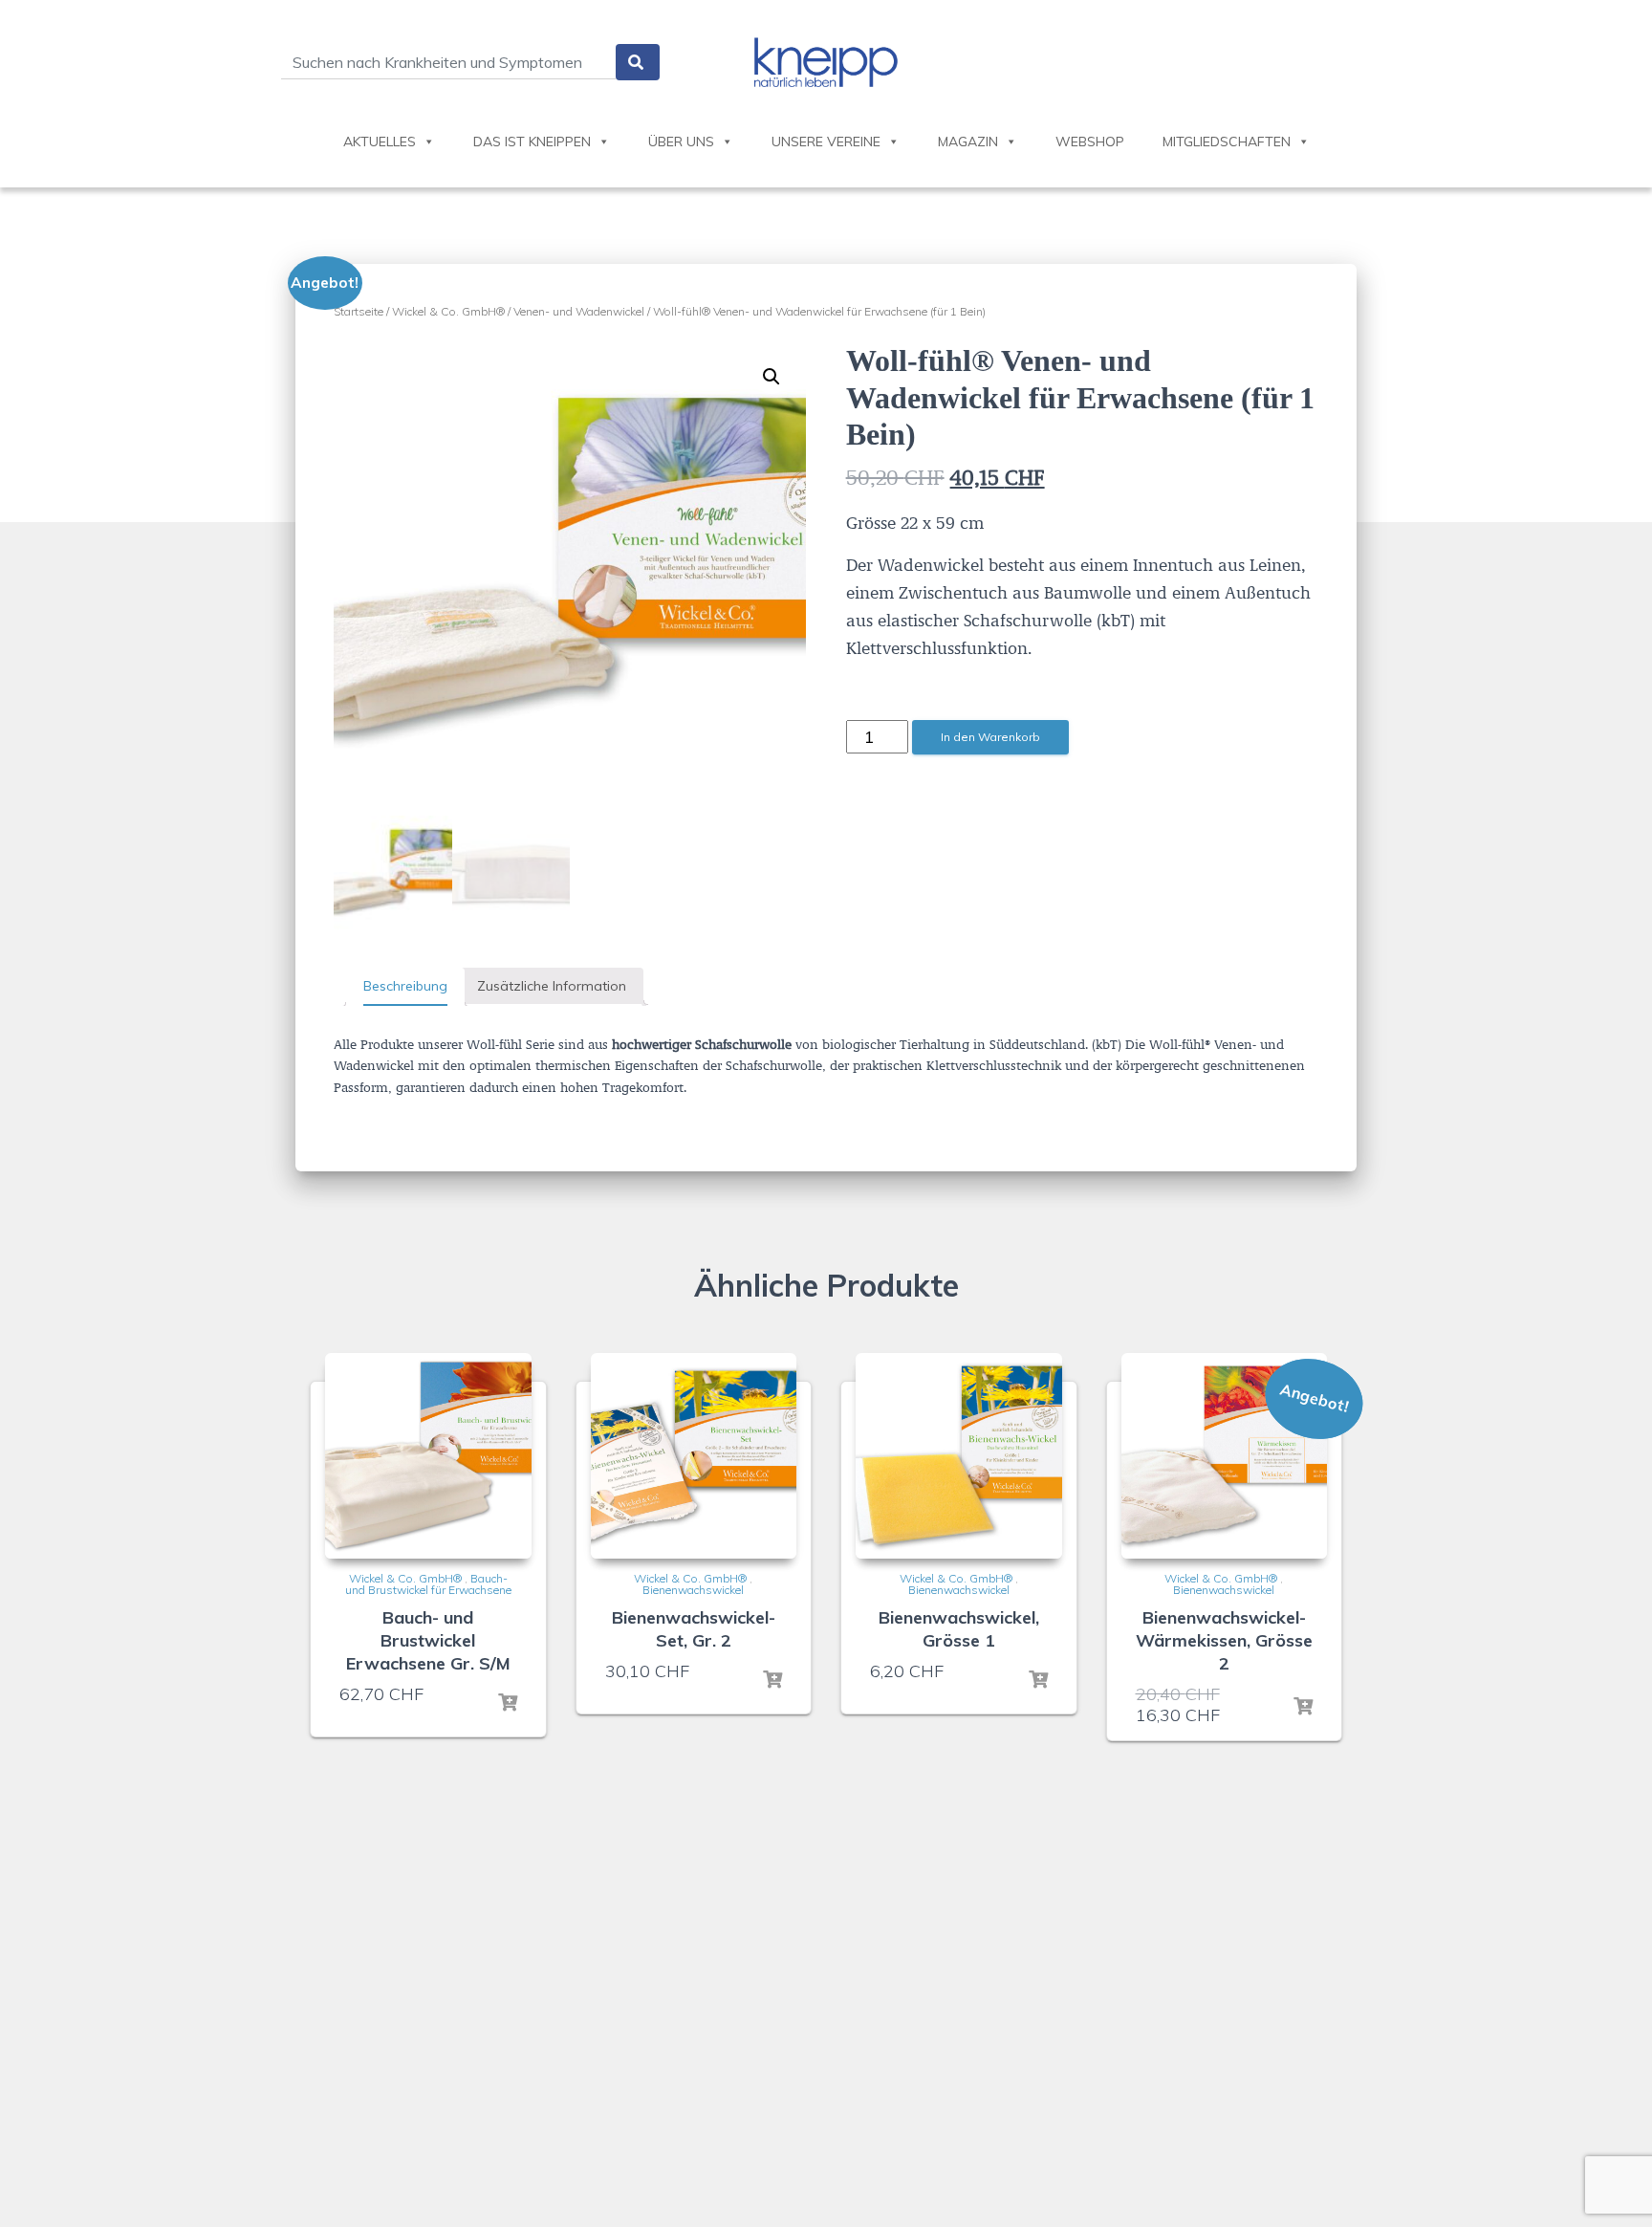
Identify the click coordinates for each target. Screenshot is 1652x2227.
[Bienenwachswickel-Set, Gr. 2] (694, 1456)
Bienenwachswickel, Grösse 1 (959, 1629)
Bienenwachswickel (693, 1590)
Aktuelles (380, 142)
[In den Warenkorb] (508, 1703)
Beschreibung (405, 986)
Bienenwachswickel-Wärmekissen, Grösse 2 (1224, 1640)
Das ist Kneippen (532, 142)
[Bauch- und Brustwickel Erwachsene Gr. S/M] (428, 1456)
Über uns (681, 142)
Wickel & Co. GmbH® (448, 311)
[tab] (405, 987)
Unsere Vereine (826, 142)
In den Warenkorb (990, 737)
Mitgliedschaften (1227, 142)
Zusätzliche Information (552, 986)
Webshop (1090, 142)
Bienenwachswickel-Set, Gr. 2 (694, 1629)
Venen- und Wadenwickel (579, 311)
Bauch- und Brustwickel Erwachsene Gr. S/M (428, 1640)
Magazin (968, 142)
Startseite (359, 311)
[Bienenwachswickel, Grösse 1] (959, 1456)
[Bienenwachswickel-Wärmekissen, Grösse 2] (1225, 1456)
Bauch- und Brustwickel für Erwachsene (428, 1584)
